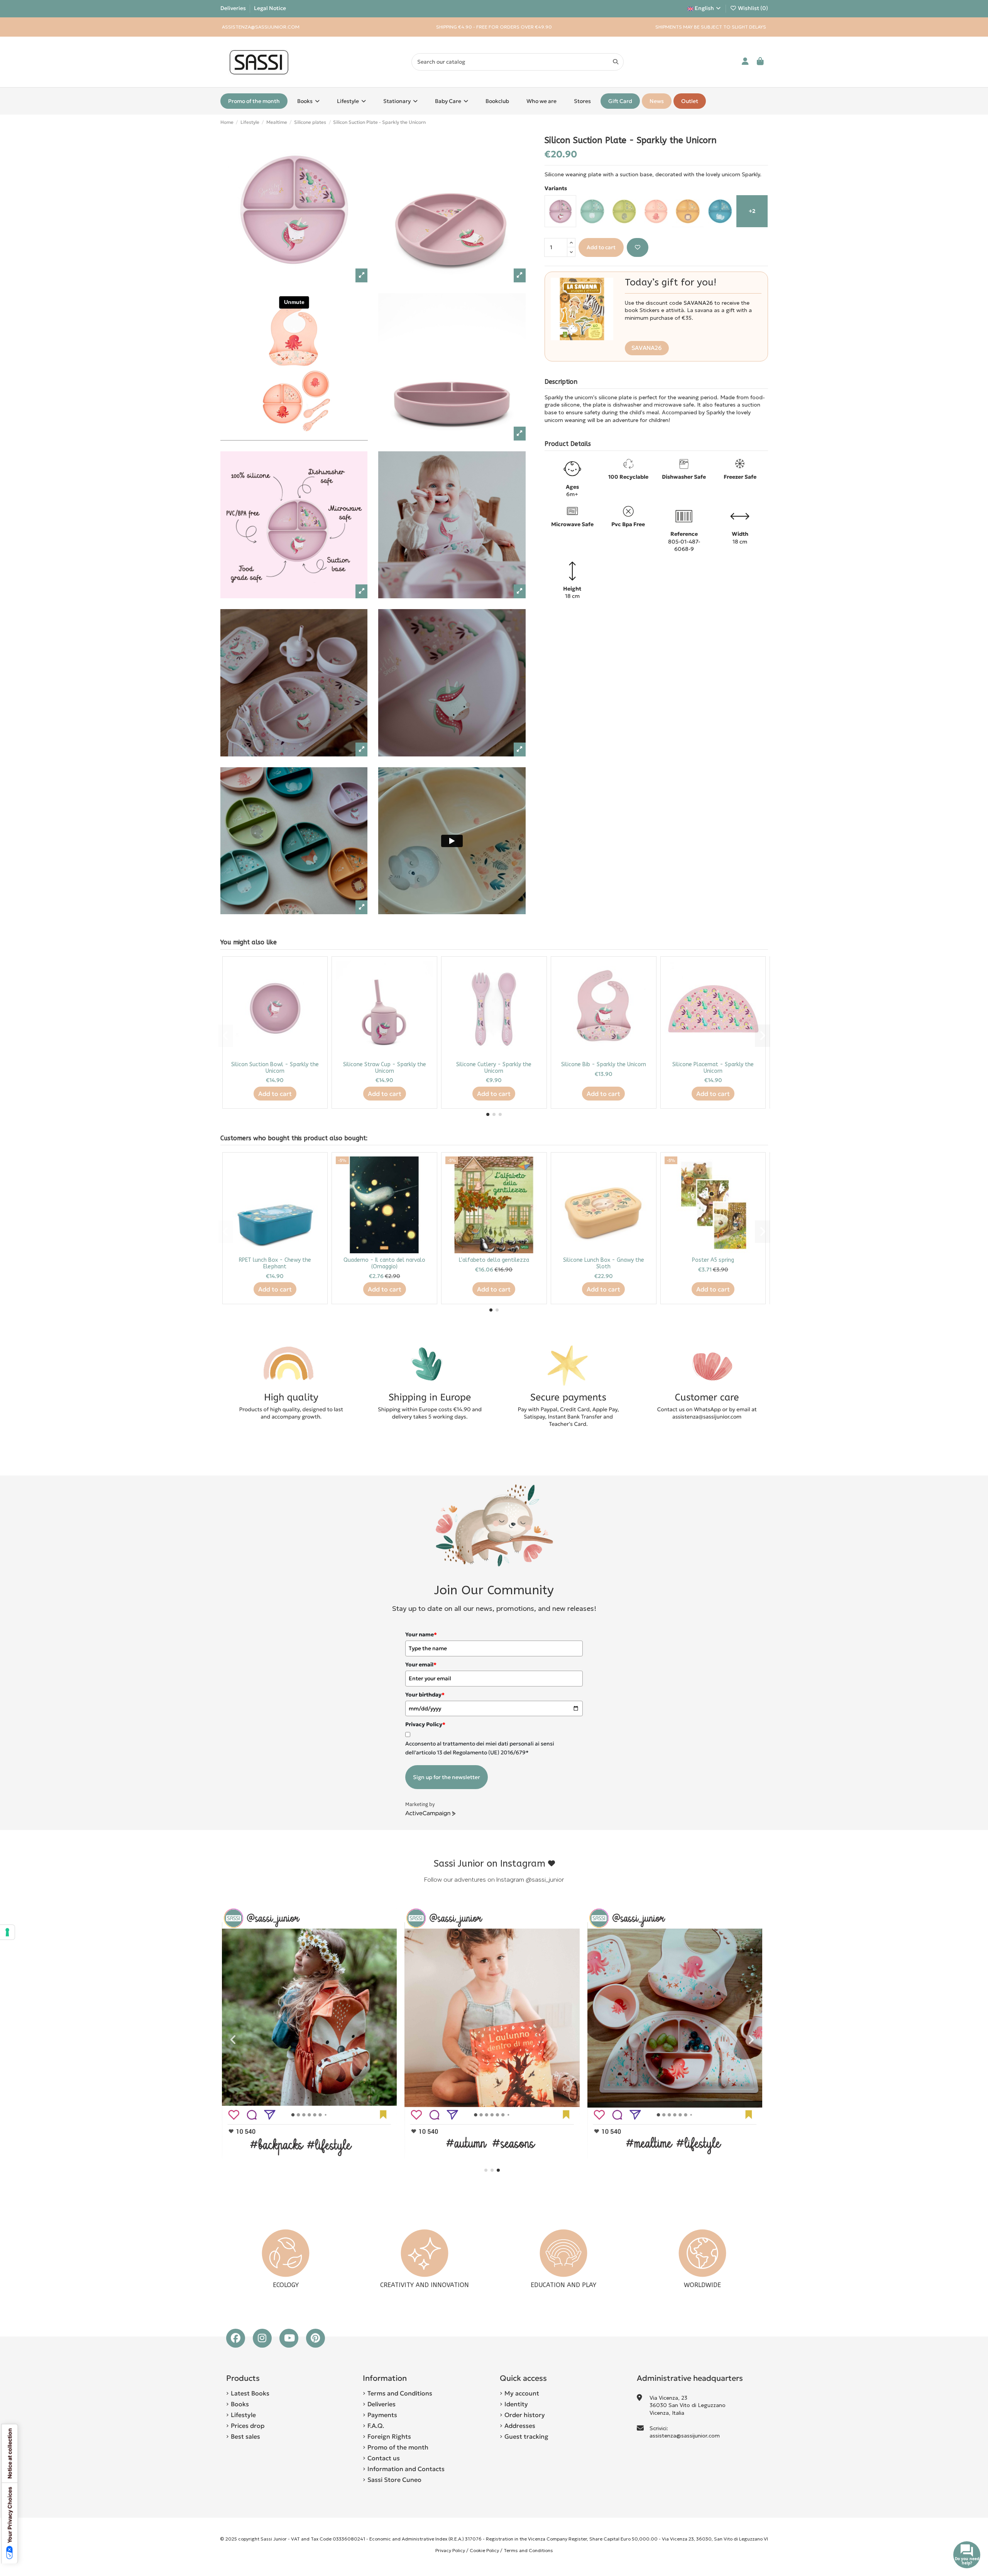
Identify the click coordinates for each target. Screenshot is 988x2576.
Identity (516, 2404)
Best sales (245, 2436)
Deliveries (234, 8)
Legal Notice (270, 8)
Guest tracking (526, 2436)
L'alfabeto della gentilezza (494, 1260)
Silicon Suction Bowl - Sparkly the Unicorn (275, 1068)
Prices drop (248, 2426)
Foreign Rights (389, 2436)
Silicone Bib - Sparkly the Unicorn (604, 1064)
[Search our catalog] (616, 62)
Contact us (384, 2458)
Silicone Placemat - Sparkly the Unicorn (713, 1068)
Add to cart (601, 247)
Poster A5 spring (713, 1260)
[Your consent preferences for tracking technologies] (7, 1932)
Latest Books (250, 2393)
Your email (421, 1664)
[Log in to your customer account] (745, 62)
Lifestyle (243, 2415)
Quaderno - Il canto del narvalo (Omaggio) (384, 1263)
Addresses (520, 2426)
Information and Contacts (406, 2469)
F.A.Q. (376, 2426)
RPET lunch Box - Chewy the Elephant (275, 1263)
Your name (421, 1634)
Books (240, 2404)
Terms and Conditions (400, 2393)
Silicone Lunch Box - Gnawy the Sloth (604, 1263)
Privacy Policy (450, 2550)
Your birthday (425, 1695)
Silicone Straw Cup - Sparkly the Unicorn (385, 1068)
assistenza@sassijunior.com (685, 2436)
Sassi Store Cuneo (394, 2480)
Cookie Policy (484, 2550)
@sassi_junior (545, 1880)
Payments (382, 2415)
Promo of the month (398, 2447)
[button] (488, 1114)
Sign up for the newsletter (447, 1777)
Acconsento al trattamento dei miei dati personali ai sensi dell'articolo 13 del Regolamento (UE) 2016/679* (480, 1748)
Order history (525, 2415)
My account (522, 2393)
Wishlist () (752, 8)
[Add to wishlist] (638, 247)
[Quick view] (317, 986)
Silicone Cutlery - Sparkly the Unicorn (494, 1068)
